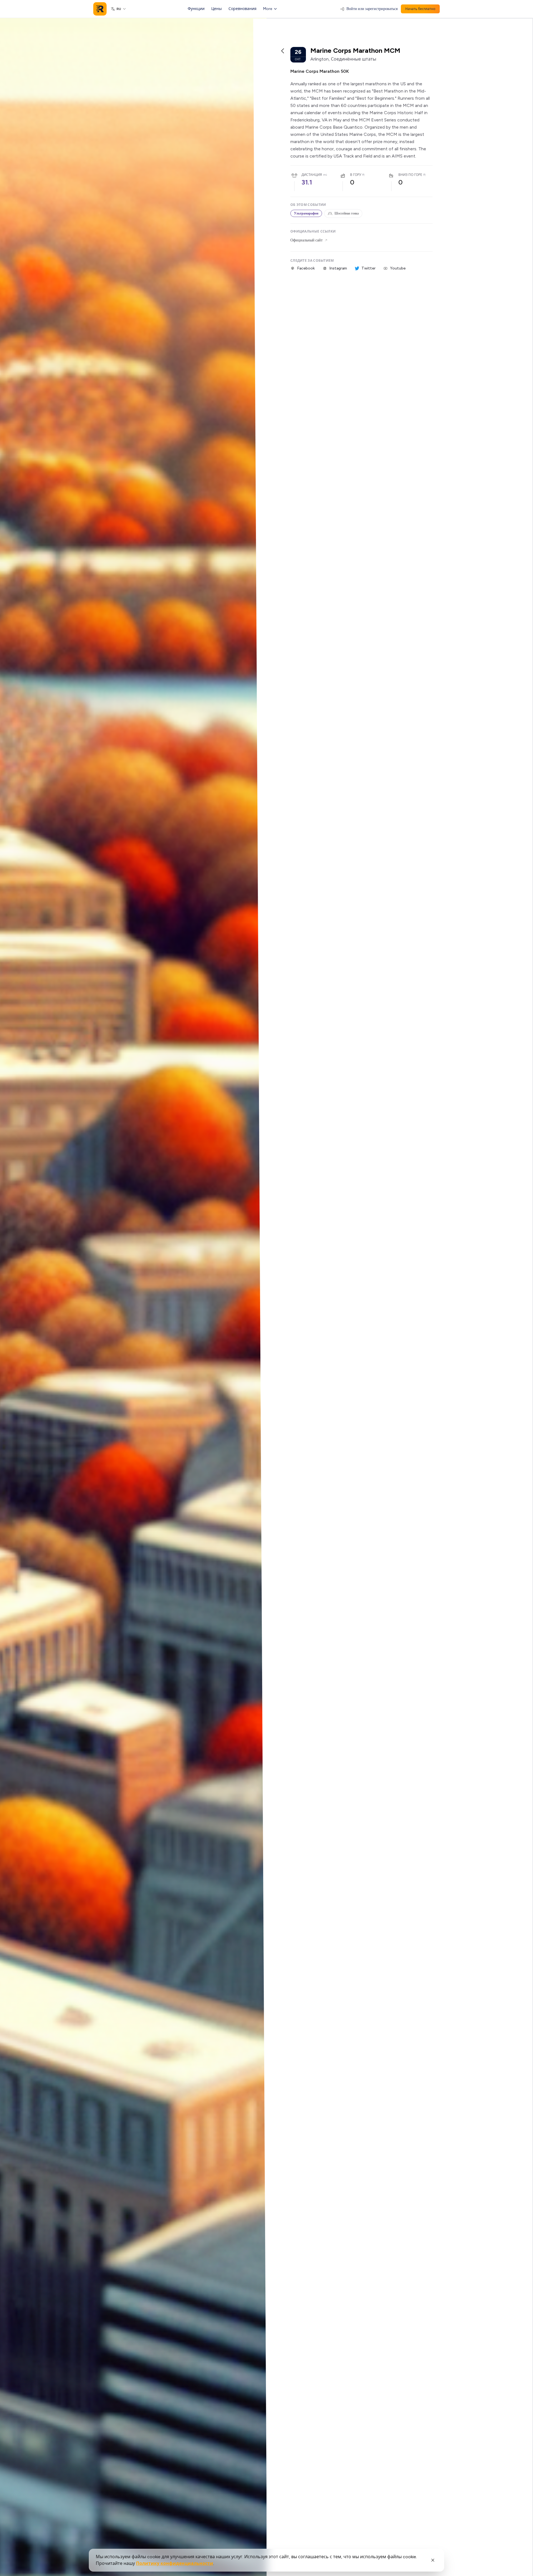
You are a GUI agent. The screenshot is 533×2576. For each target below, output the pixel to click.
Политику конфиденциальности (175, 2563)
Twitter (369, 268)
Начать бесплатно (420, 9)
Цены (217, 9)
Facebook (306, 268)
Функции (196, 9)
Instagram (338, 268)
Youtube (398, 268)
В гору (356, 175)
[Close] (433, 2560)
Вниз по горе (410, 175)
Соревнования (242, 9)
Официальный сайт (306, 240)
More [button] (268, 9)
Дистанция (312, 175)
